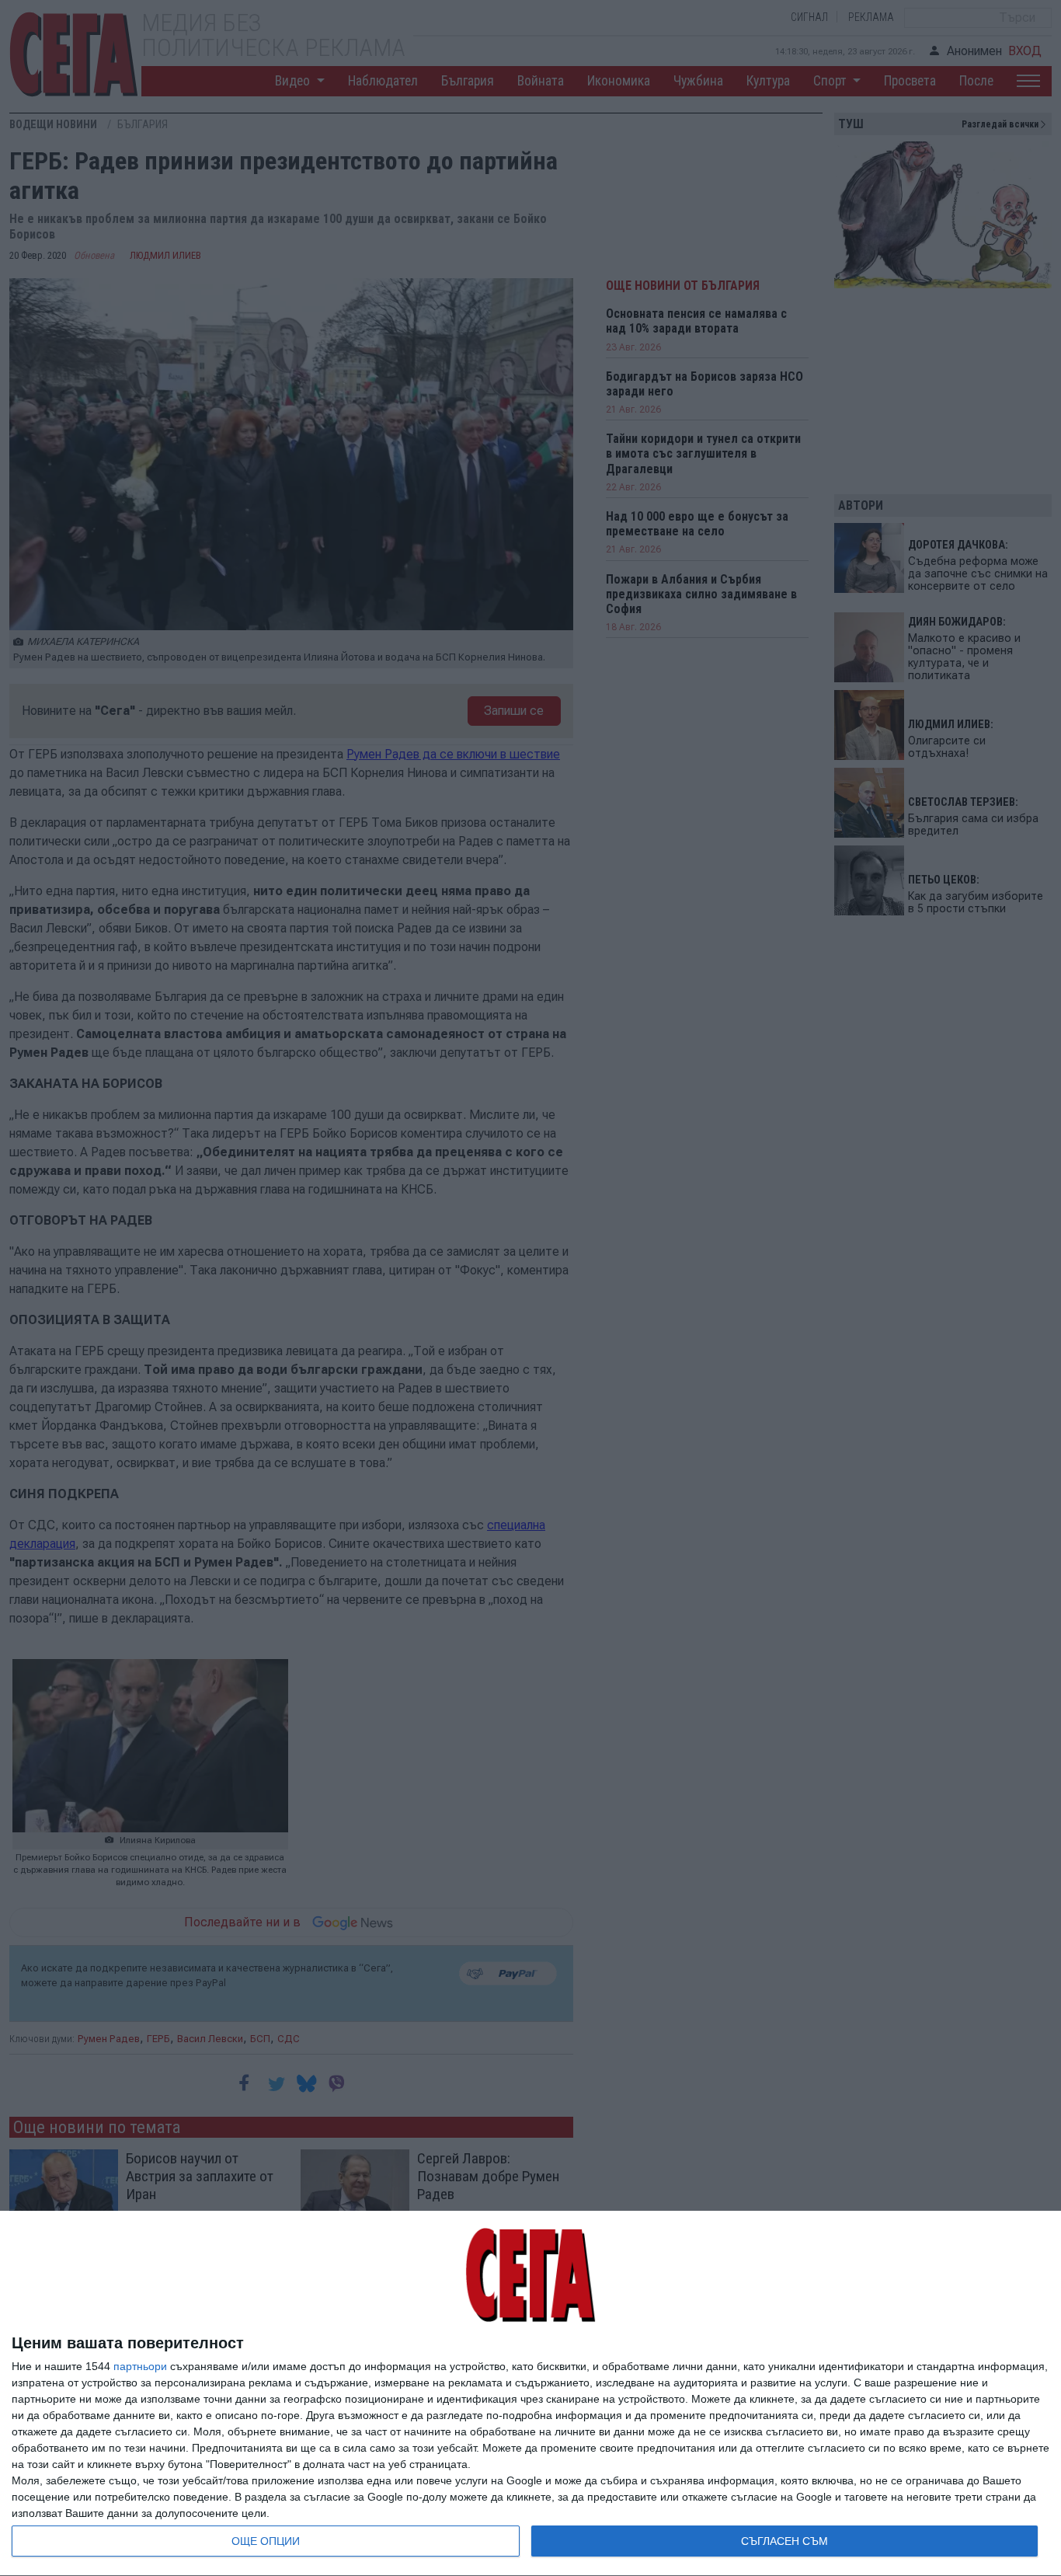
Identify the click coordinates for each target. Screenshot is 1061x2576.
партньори (140, 2366)
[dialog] (530, 2394)
